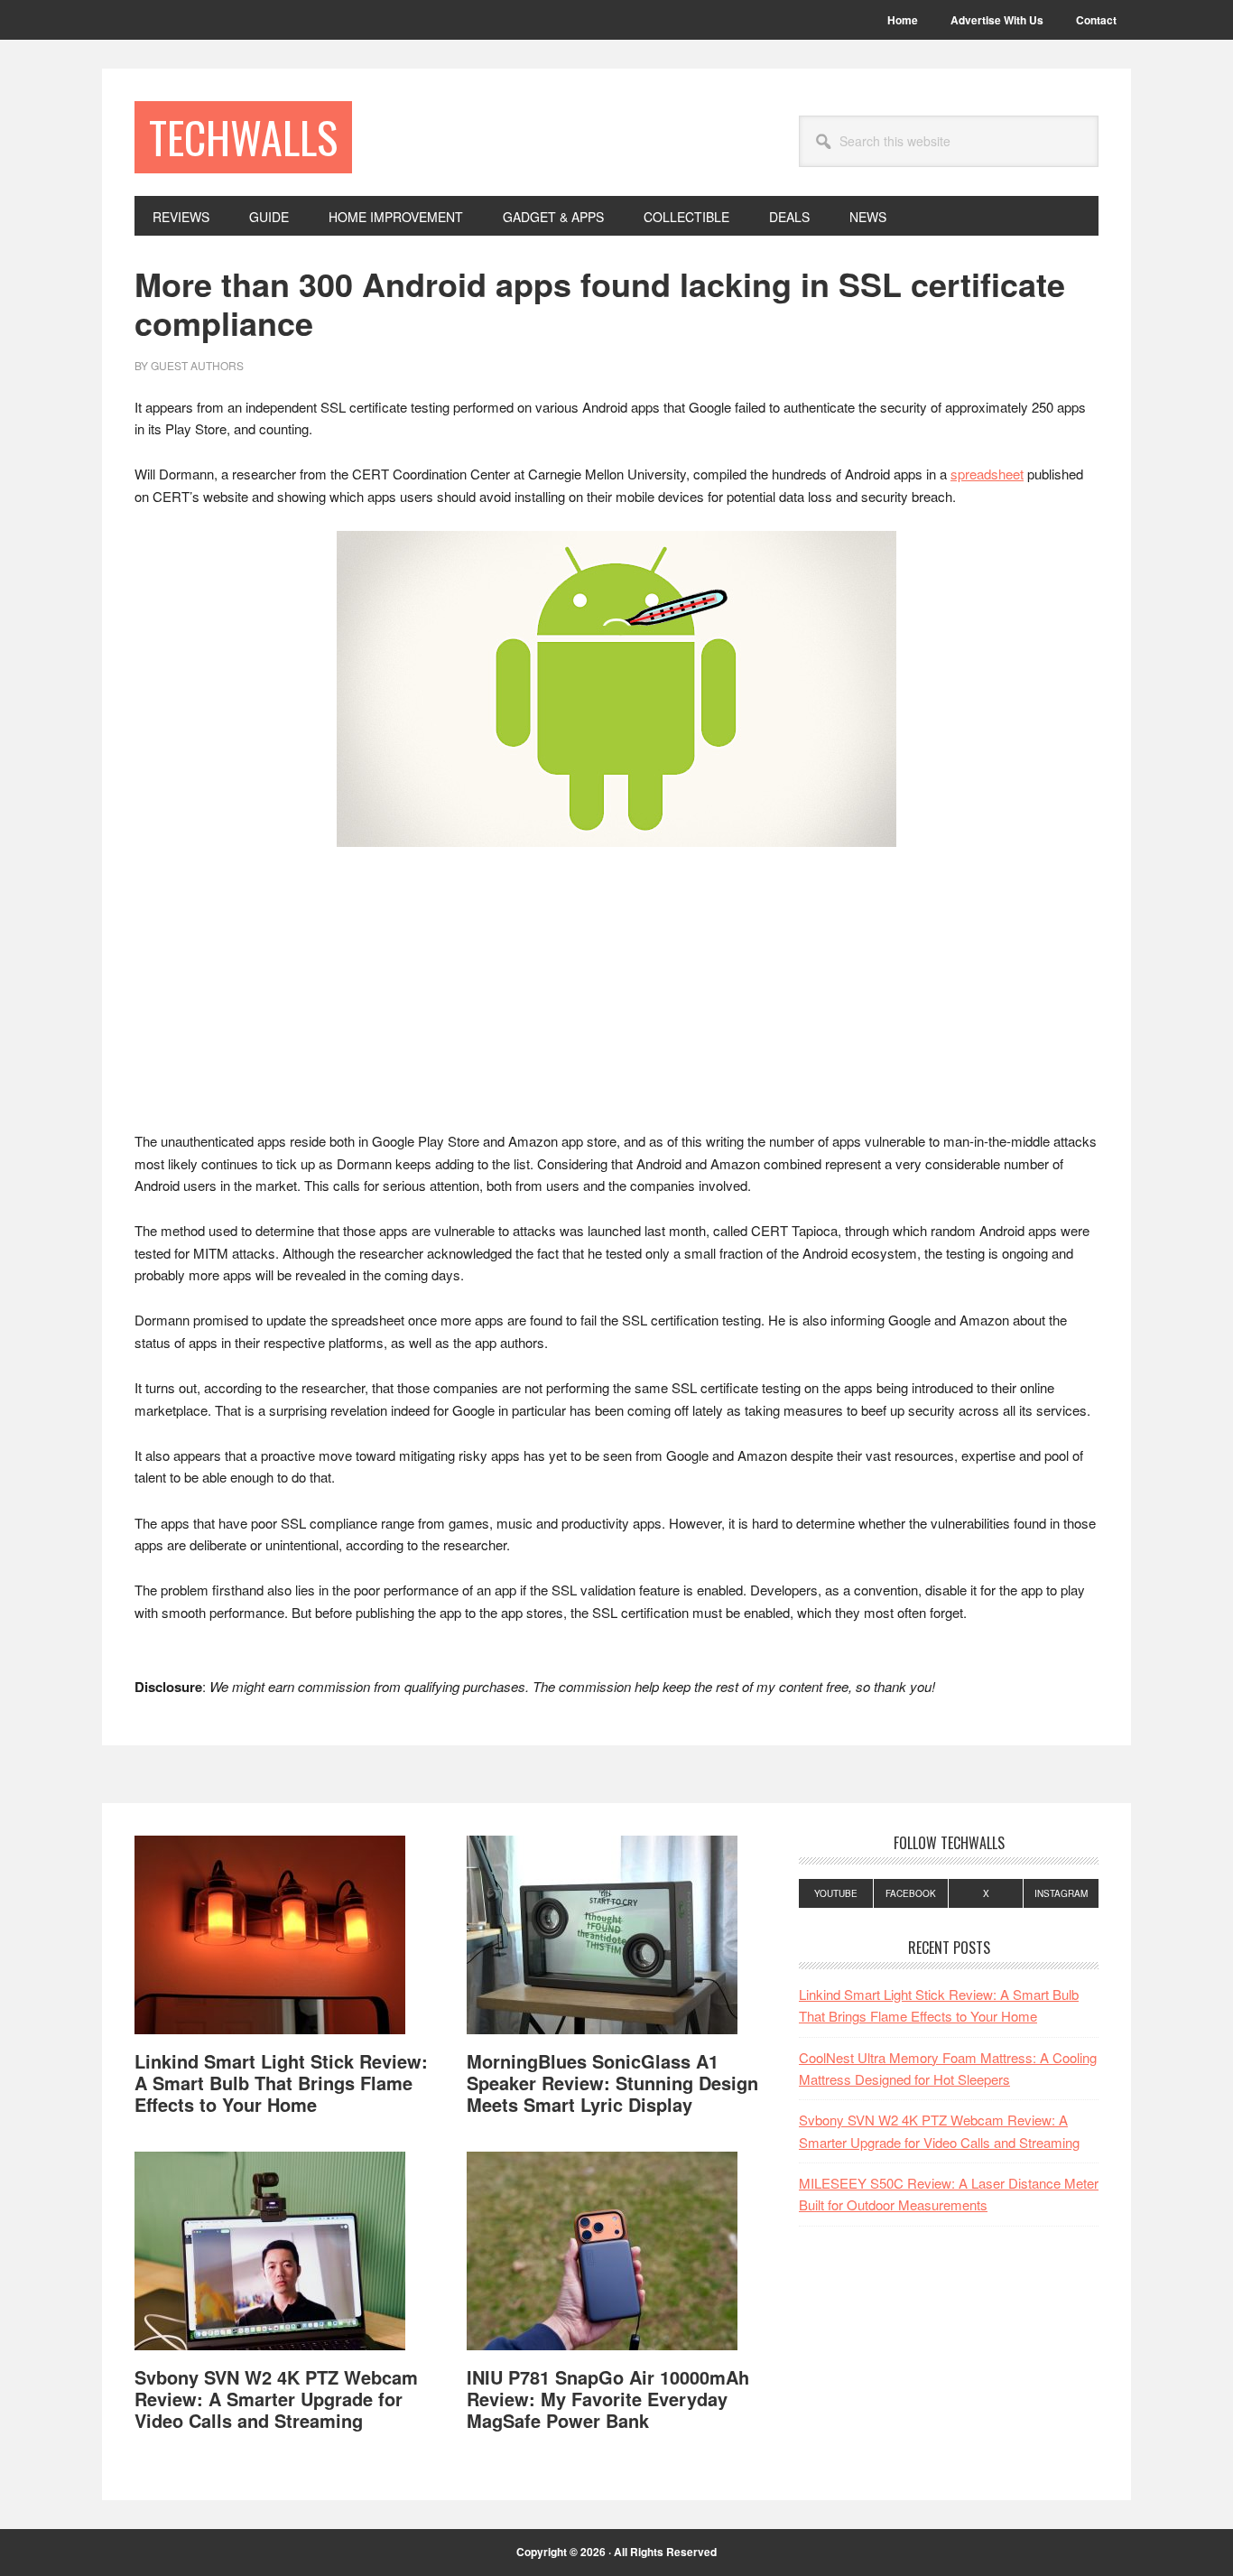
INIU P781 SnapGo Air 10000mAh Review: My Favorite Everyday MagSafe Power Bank (608, 2399)
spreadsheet (987, 474)
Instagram (1061, 1893)
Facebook (911, 1893)
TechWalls (243, 137)
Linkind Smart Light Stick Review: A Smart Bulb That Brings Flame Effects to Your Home (281, 2083)
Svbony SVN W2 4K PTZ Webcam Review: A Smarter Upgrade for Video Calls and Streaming (276, 2399)
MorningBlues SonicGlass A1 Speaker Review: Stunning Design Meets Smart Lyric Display (612, 2083)
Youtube (836, 1893)
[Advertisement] (616, 997)
